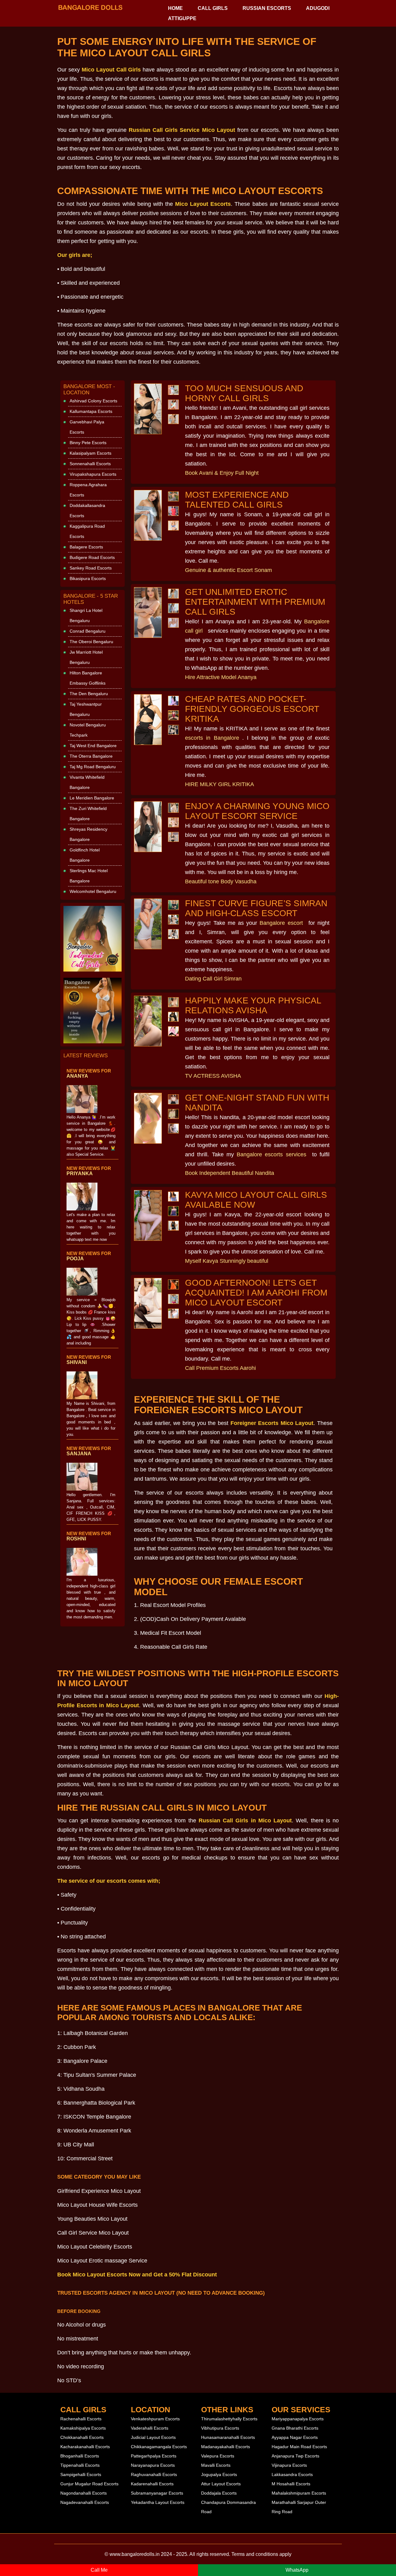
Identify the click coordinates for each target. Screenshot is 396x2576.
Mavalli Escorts (216, 2465)
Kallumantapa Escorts (91, 411)
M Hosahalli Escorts (291, 2484)
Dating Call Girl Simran (213, 979)
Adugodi (318, 8)
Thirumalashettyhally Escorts (229, 2419)
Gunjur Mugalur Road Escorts (89, 2484)
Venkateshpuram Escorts (155, 2419)
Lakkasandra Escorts (292, 2474)
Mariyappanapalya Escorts (298, 2419)
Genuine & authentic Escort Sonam (228, 570)
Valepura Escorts (218, 2456)
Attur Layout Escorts (221, 2484)
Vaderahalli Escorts (150, 2428)
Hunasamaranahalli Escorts (228, 2437)
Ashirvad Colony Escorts (93, 401)
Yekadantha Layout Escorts (158, 2502)
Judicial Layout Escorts (153, 2437)
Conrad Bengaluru (88, 631)
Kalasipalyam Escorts (90, 453)
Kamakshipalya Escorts (83, 2428)
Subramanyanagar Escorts (157, 2493)
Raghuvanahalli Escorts (154, 2474)
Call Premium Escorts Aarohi (220, 1368)
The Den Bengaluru (89, 694)
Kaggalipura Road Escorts (87, 531)
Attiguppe (182, 18)
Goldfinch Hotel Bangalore (85, 855)
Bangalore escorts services (271, 1154)
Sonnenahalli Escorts (90, 464)
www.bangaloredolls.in (135, 2554)
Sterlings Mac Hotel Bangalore (89, 876)
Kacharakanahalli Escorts (85, 2447)
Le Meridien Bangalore (92, 798)
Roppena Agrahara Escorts (88, 490)
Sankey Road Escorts (91, 568)
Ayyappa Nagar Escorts (295, 2437)
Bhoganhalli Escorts (80, 2456)
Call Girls (213, 8)
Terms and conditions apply (261, 2554)
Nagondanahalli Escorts (84, 2493)
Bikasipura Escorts (88, 578)
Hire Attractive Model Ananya (221, 677)
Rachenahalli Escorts (81, 2419)
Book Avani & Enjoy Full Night (222, 473)
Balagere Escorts (86, 547)
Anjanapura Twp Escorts (295, 2456)
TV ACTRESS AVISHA (213, 1076)
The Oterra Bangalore (91, 756)
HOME (175, 8)
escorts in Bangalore (212, 738)
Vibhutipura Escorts (220, 2428)
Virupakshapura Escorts (93, 474)
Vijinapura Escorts (289, 2465)
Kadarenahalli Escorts (152, 2484)
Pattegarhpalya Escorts (154, 2456)
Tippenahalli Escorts (80, 2465)
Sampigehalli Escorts (81, 2474)
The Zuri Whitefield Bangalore (88, 814)
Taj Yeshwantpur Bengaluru (86, 709)
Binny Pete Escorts (88, 443)
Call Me (99, 2570)
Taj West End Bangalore (93, 746)
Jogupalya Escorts (219, 2474)
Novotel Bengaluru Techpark (88, 730)
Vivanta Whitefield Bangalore (87, 782)
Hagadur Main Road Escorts (299, 2447)
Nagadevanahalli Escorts (85, 2502)
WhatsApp (297, 2570)
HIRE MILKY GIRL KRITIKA (220, 784)
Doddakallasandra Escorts (87, 511)
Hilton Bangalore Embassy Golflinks (88, 678)
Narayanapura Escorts (153, 2465)
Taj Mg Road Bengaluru (93, 767)
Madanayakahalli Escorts (226, 2447)
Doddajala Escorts (219, 2493)
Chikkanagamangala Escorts (159, 2447)
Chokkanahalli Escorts (82, 2437)
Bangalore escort (281, 923)
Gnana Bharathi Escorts (295, 2428)
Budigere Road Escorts (92, 557)
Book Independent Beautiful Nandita (230, 1173)
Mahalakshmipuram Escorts (299, 2493)
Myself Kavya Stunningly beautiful (227, 1261)
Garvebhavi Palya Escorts (87, 427)
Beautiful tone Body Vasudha (221, 881)
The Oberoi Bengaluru (91, 642)
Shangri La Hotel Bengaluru (86, 615)
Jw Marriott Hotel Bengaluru (86, 657)
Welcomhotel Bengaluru (93, 891)
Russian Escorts (267, 8)
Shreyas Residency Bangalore (88, 834)
